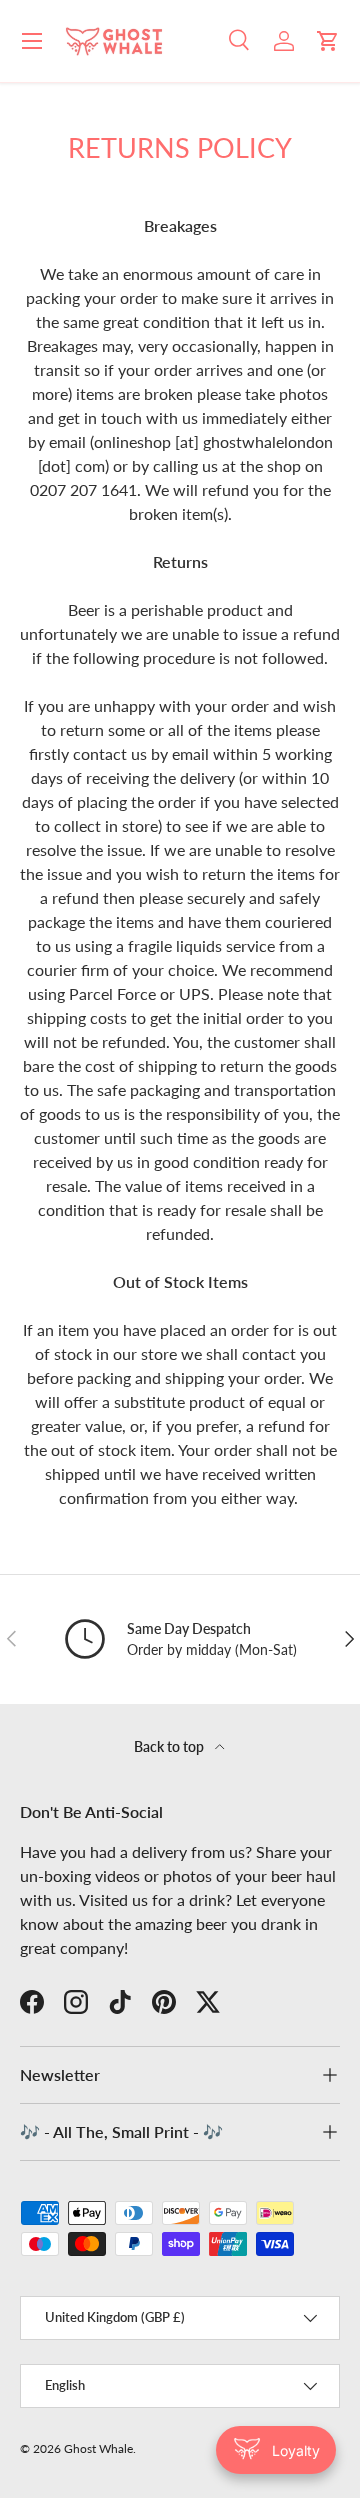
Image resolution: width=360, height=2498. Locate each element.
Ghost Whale (98, 2448)
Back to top (170, 1746)
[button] (328, 41)
